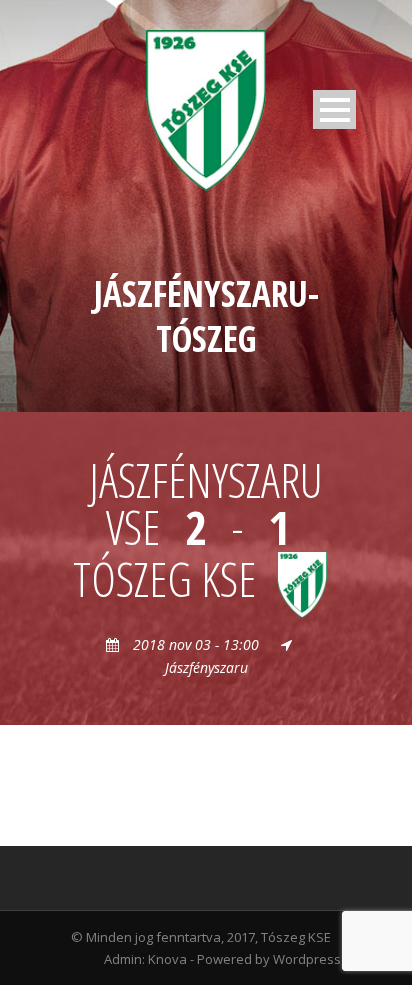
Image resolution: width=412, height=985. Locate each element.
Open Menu (334, 109)
